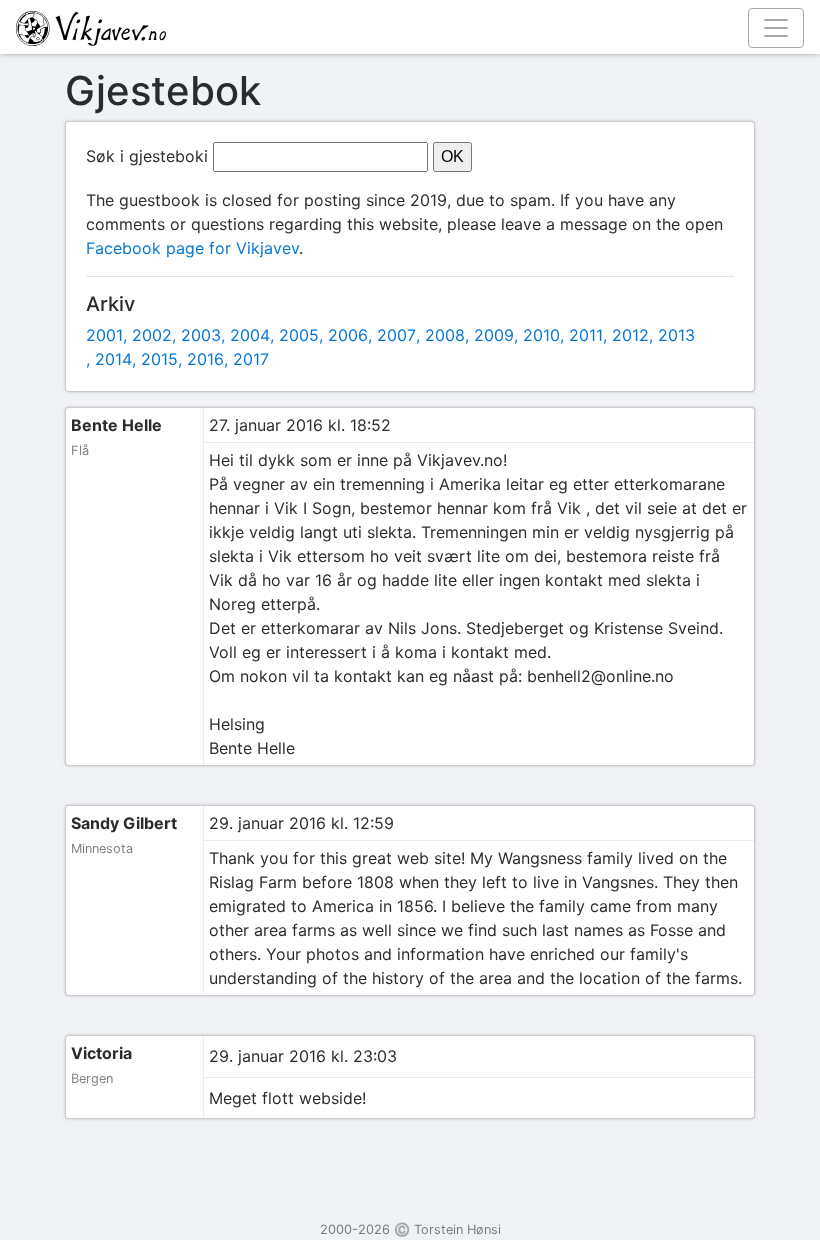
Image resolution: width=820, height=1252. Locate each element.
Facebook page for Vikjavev (192, 248)
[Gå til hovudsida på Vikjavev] (402, 27)
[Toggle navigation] (776, 28)
